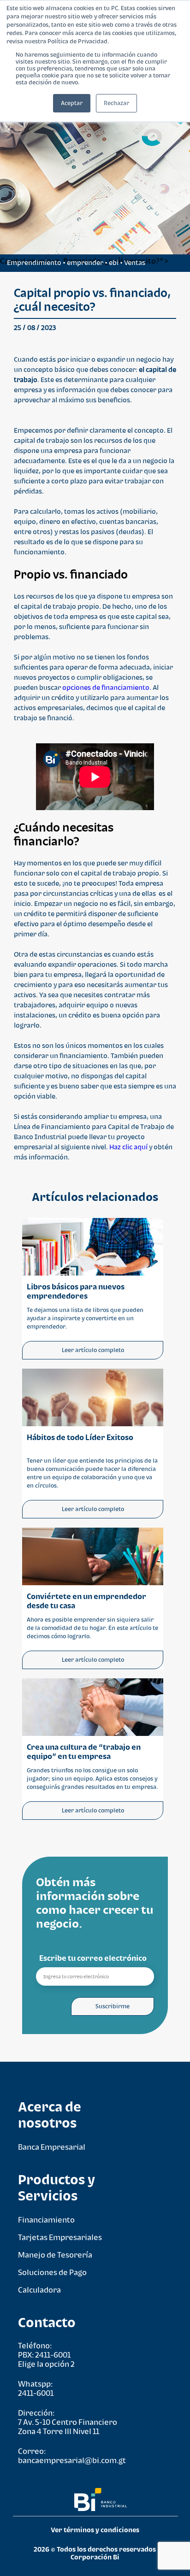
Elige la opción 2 (46, 2364)
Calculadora (39, 2290)
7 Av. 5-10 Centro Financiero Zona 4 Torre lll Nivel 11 (68, 2427)
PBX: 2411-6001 (44, 2355)
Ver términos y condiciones (95, 2530)
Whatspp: (35, 2384)
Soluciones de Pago (52, 2272)
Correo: (32, 2451)
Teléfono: (35, 2346)
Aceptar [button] (72, 103)
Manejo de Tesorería (55, 2255)
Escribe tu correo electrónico (93, 1958)
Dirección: (36, 2413)
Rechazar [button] (116, 103)
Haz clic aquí (128, 1147)
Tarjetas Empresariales (60, 2237)
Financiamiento (46, 2220)
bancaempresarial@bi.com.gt (72, 2460)
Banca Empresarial (52, 2147)
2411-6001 (36, 2393)
